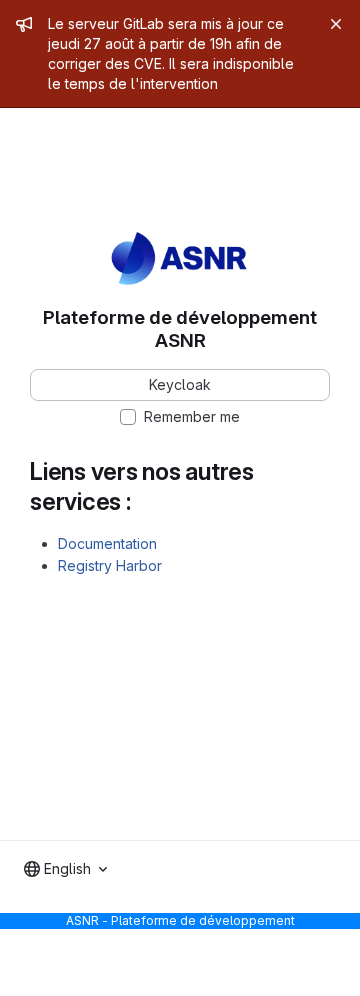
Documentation (107, 543)
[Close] (336, 24)
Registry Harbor (110, 565)
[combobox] (65, 869)
